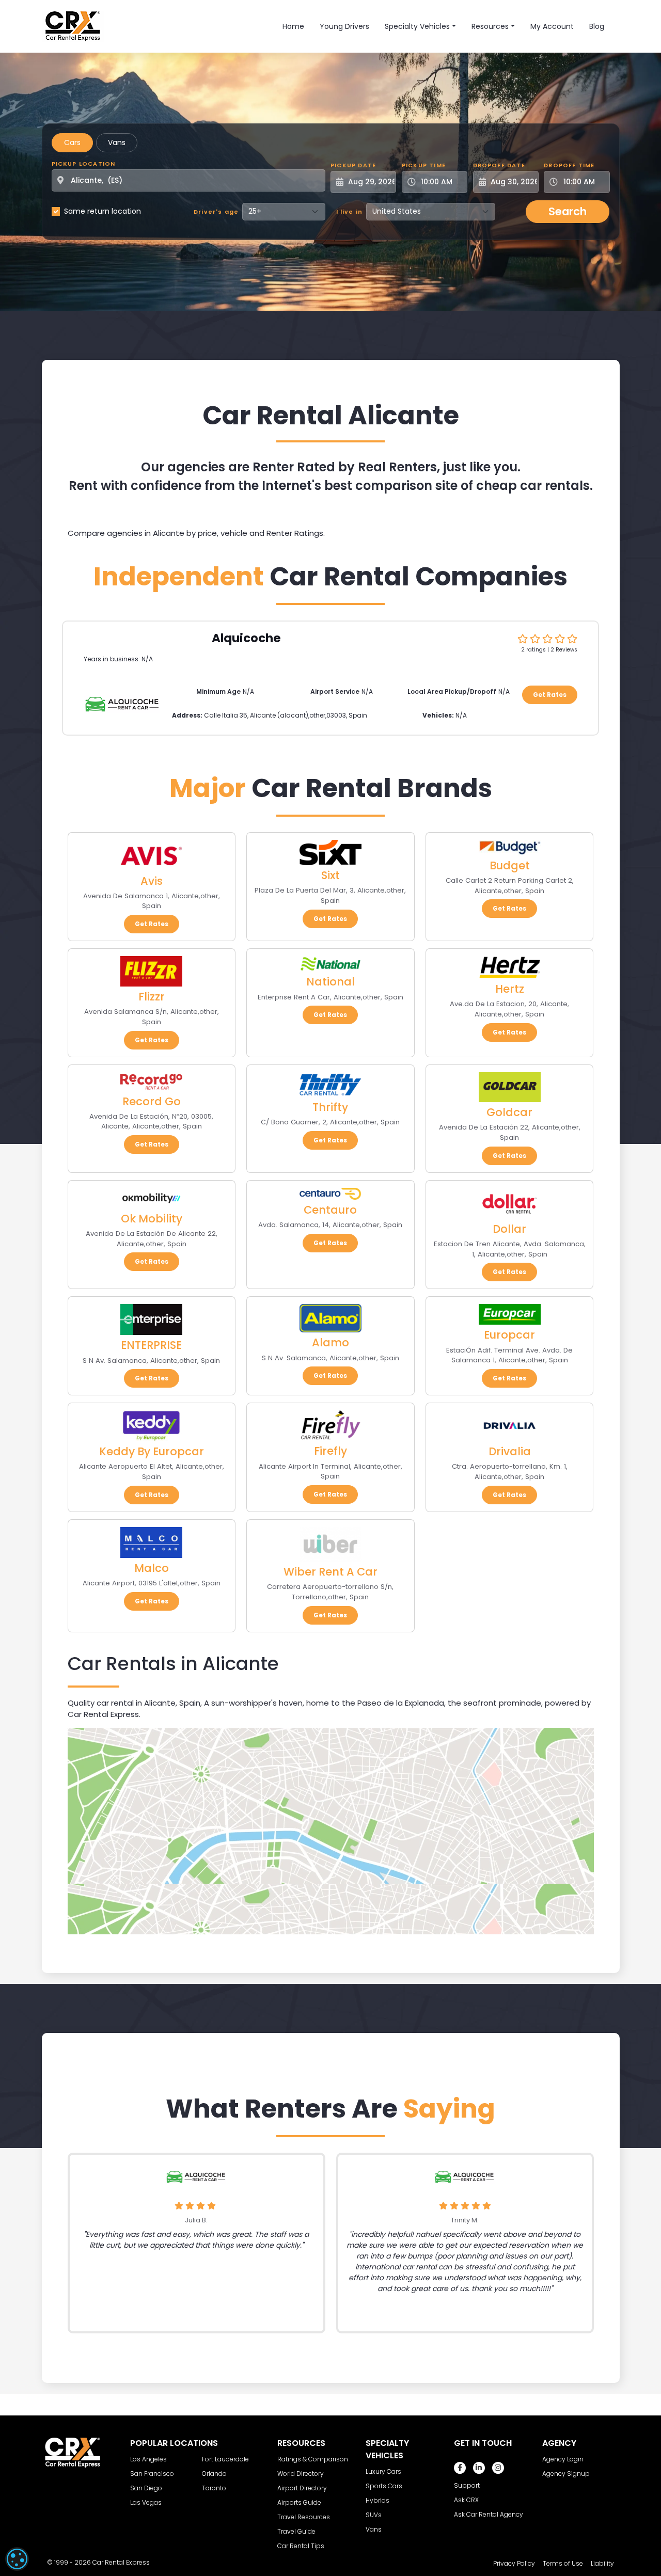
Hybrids (377, 2500)
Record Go (152, 1101)
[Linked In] (479, 2468)
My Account (552, 26)
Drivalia (510, 1451)
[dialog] (17, 2559)
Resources (490, 26)
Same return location (103, 211)
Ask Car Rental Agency (489, 2514)
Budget (510, 865)
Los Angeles (148, 2459)
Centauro (330, 1210)
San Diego (146, 2488)
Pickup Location (84, 164)
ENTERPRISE (151, 1345)
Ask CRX (466, 2500)
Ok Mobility (152, 1219)
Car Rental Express (121, 2562)
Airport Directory (302, 2488)
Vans (117, 142)
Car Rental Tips (301, 2546)
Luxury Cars (383, 2471)
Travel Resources (304, 2517)
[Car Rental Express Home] (73, 26)
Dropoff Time (569, 165)
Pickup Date (353, 165)
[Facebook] (460, 2468)
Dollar (509, 1229)
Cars (72, 142)
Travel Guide (296, 2531)
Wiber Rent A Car (330, 1572)
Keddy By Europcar (152, 1451)
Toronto (214, 2488)
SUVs (374, 2515)
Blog (597, 26)
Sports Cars (384, 2486)
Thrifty (330, 1107)
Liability (602, 2563)
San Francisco (152, 2474)
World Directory (301, 2474)
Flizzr (152, 997)
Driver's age (216, 212)
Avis (152, 881)
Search (568, 211)
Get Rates (550, 695)
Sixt (330, 875)
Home (293, 26)
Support (467, 2485)
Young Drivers (344, 26)
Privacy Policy (514, 2563)
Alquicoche (246, 638)
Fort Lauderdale (225, 2459)
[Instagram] (498, 2468)
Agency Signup (566, 2474)
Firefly (330, 1451)
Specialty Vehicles (417, 26)
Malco (152, 1568)
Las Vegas (146, 2502)
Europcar (509, 1335)
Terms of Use (563, 2563)
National (330, 982)
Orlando (214, 2474)
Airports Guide (299, 2502)
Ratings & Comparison (313, 2459)
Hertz (510, 989)
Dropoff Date (499, 165)
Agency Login (563, 2459)
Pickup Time (424, 165)
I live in (350, 212)
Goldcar (509, 1112)
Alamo (330, 1342)
